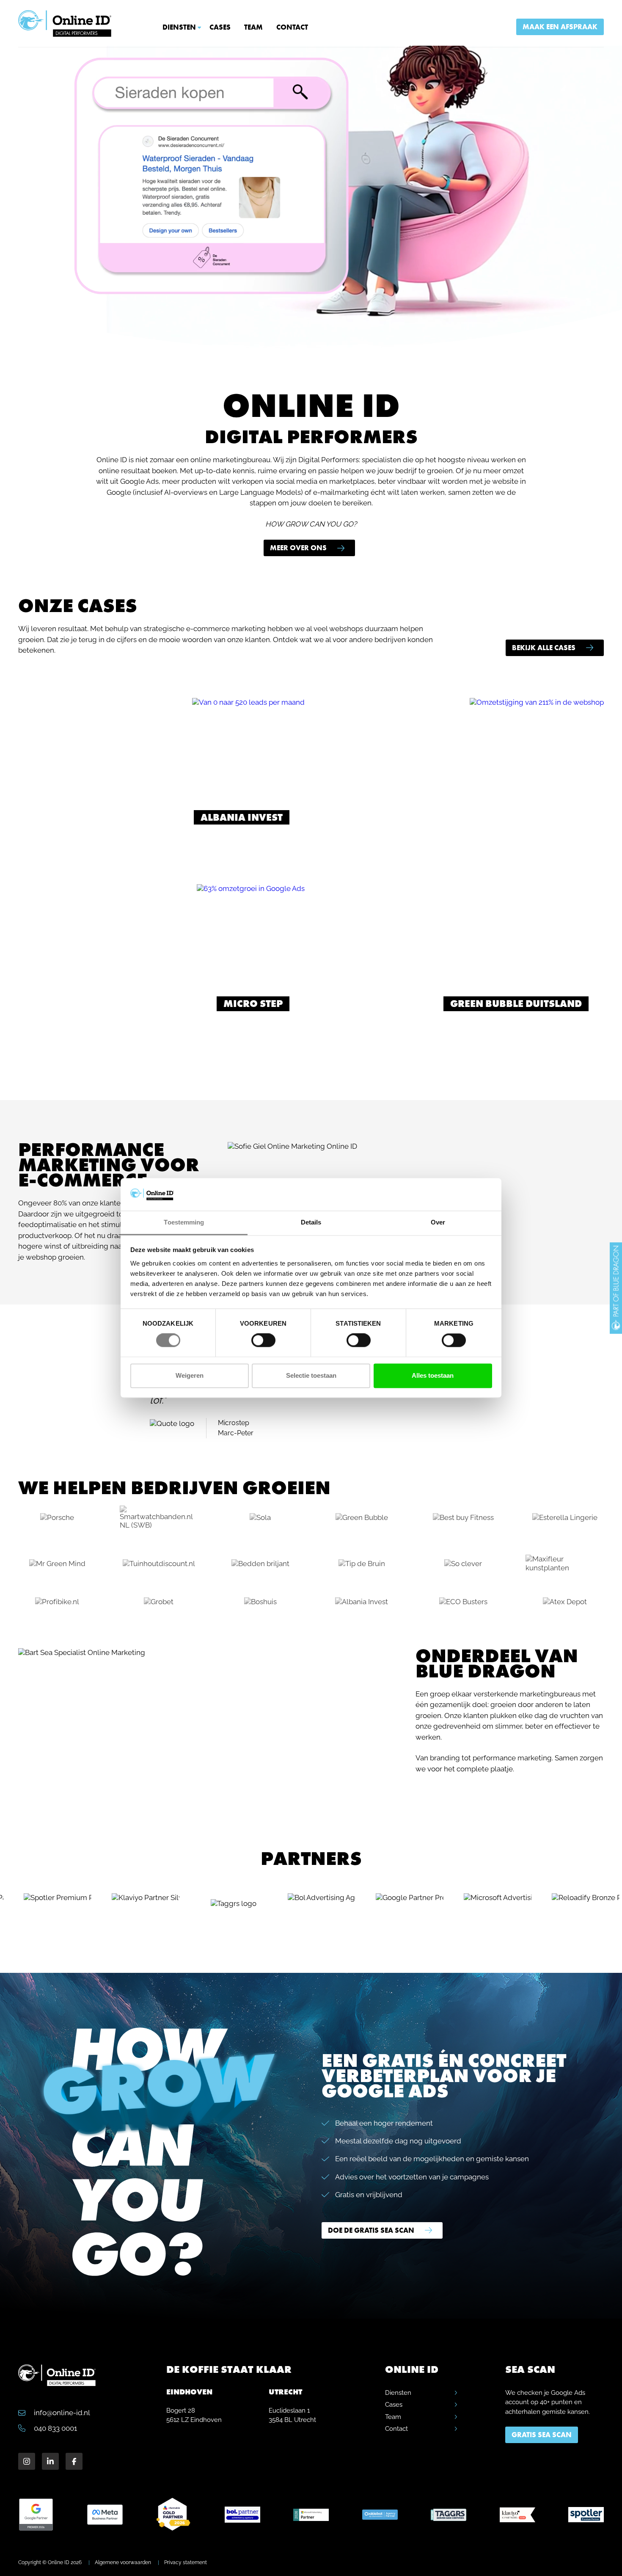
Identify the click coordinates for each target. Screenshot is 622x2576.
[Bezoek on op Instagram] (27, 2461)
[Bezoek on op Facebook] (74, 2461)
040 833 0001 (55, 2428)
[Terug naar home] (65, 23)
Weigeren (190, 1375)
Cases (220, 27)
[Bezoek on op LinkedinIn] (50, 2461)
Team (253, 27)
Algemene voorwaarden (123, 2562)
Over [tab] (438, 1222)
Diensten (179, 27)
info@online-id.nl (61, 2413)
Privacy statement (186, 2562)
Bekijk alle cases (544, 648)
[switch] (263, 1340)
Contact (292, 27)
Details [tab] (311, 1222)
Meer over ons (298, 548)
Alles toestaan (433, 1375)
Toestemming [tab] (184, 1222)
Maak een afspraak (560, 27)
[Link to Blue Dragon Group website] (616, 1288)
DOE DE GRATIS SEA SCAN (371, 2230)
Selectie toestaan (311, 1375)
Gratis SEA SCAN (542, 2435)
